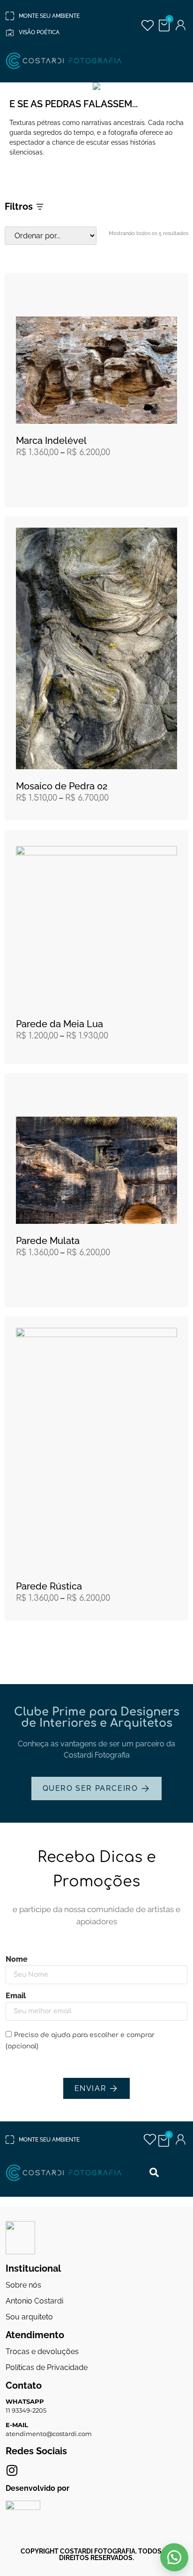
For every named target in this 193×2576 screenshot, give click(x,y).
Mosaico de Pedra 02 (62, 786)
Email (16, 1996)
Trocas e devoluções (42, 2352)
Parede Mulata (48, 1241)
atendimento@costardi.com (49, 2434)
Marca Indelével (51, 441)
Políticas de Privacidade (47, 2367)
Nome (17, 1960)
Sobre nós (23, 2285)
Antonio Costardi (34, 2301)
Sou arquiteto (29, 2317)
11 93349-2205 (26, 2410)
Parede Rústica (49, 1586)
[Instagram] (12, 2470)
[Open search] (154, 2173)
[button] (174, 2557)
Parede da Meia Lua (59, 1024)
